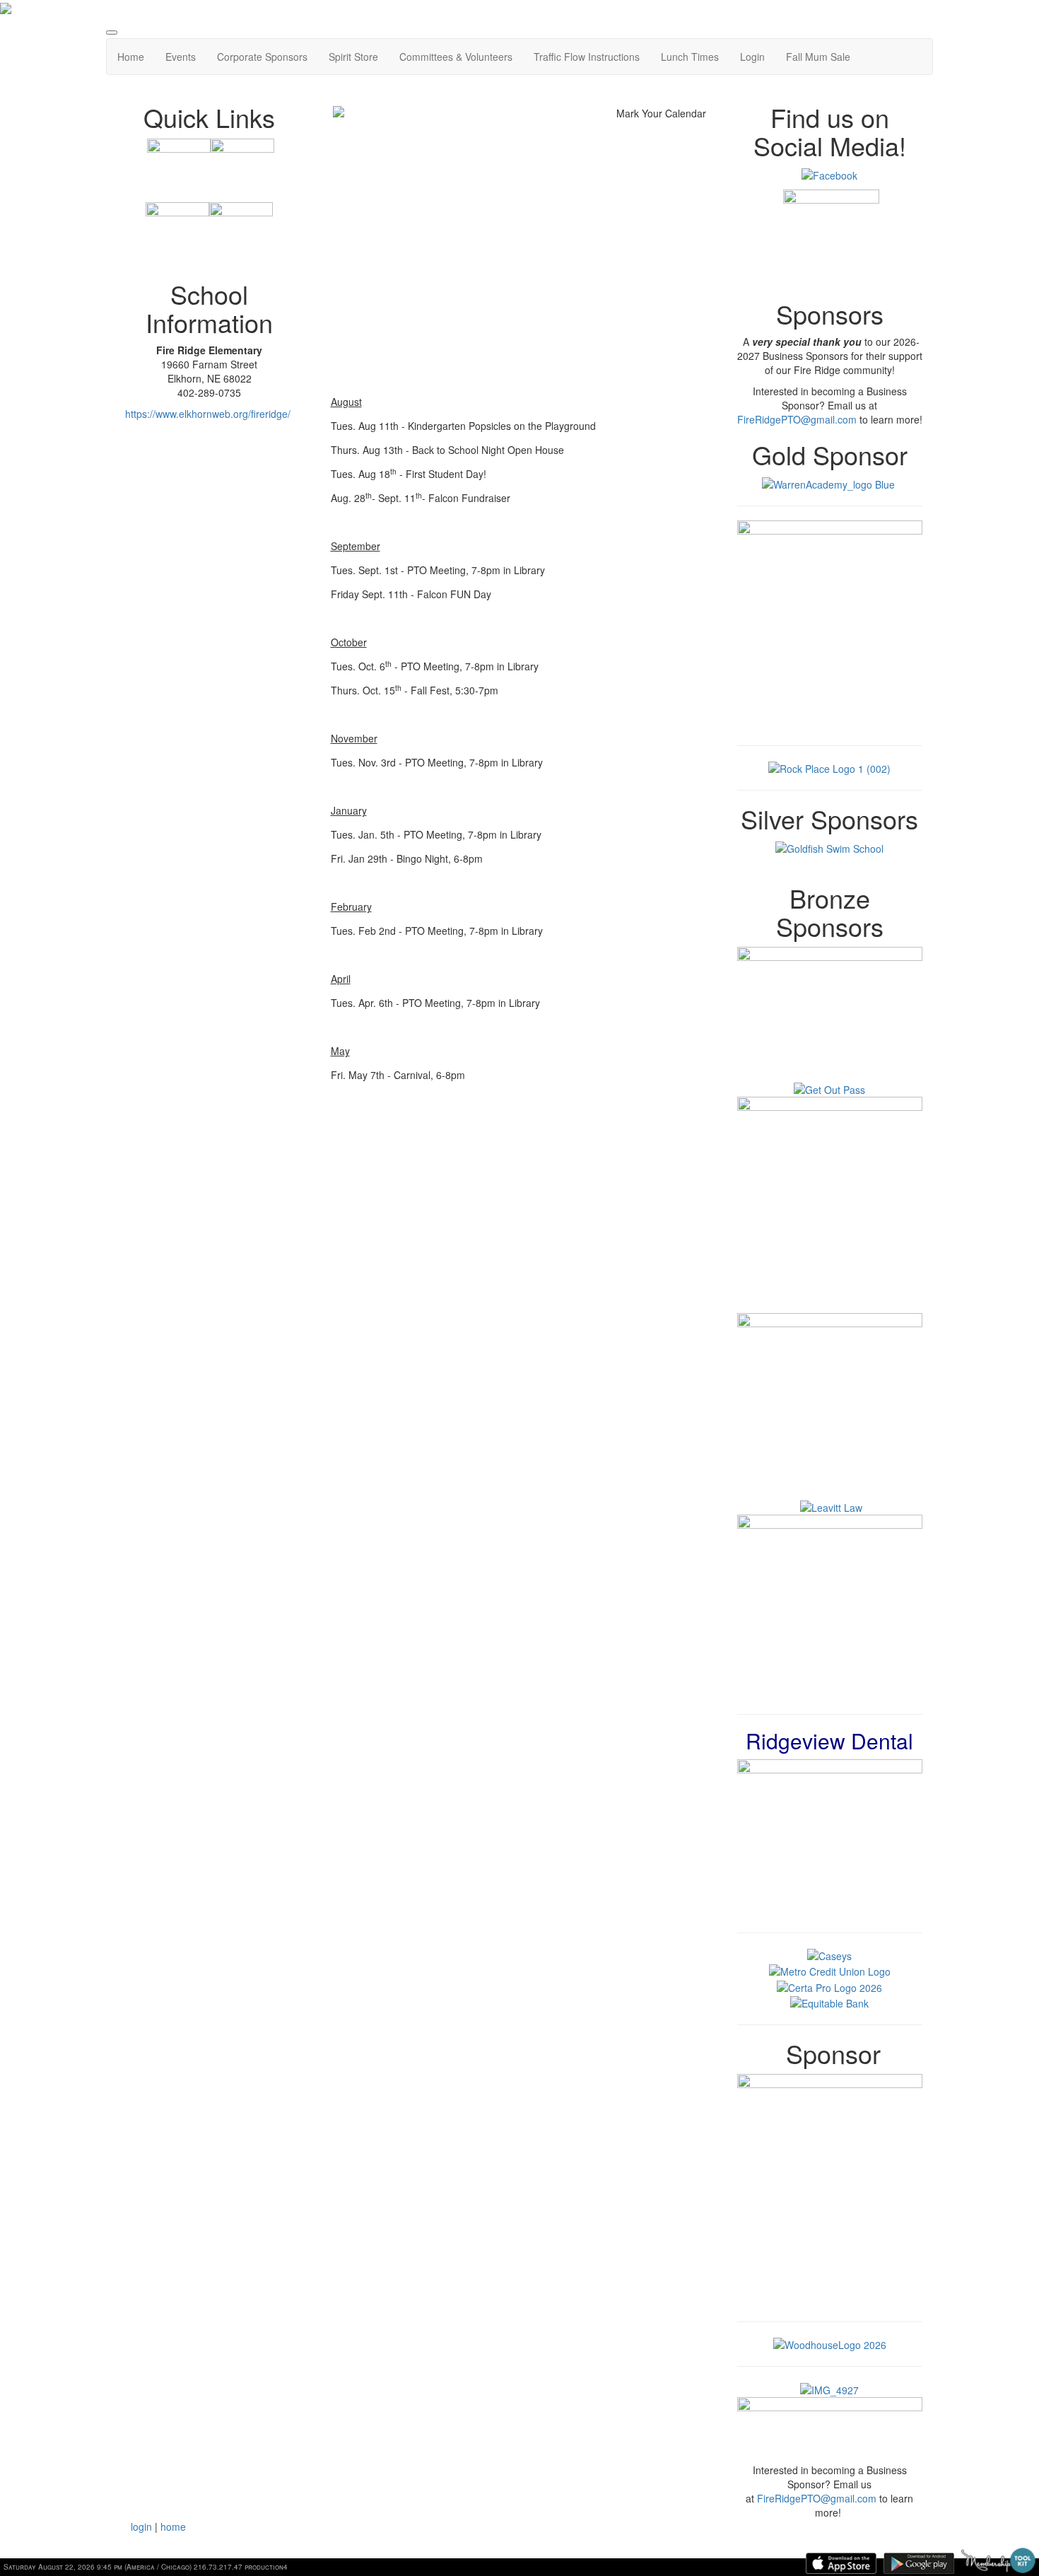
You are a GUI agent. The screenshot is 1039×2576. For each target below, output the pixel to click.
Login (752, 57)
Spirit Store (353, 57)
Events (181, 57)
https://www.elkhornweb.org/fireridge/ (208, 414)
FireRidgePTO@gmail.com (797, 419)
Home (131, 57)
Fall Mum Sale (818, 57)
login (141, 2527)
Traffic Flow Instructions (587, 57)
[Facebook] (829, 174)
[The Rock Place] (829, 767)
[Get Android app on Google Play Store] (919, 2563)
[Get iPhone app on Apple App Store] (841, 2563)
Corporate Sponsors (262, 57)
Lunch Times (690, 57)
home (173, 2527)
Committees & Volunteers (456, 57)
